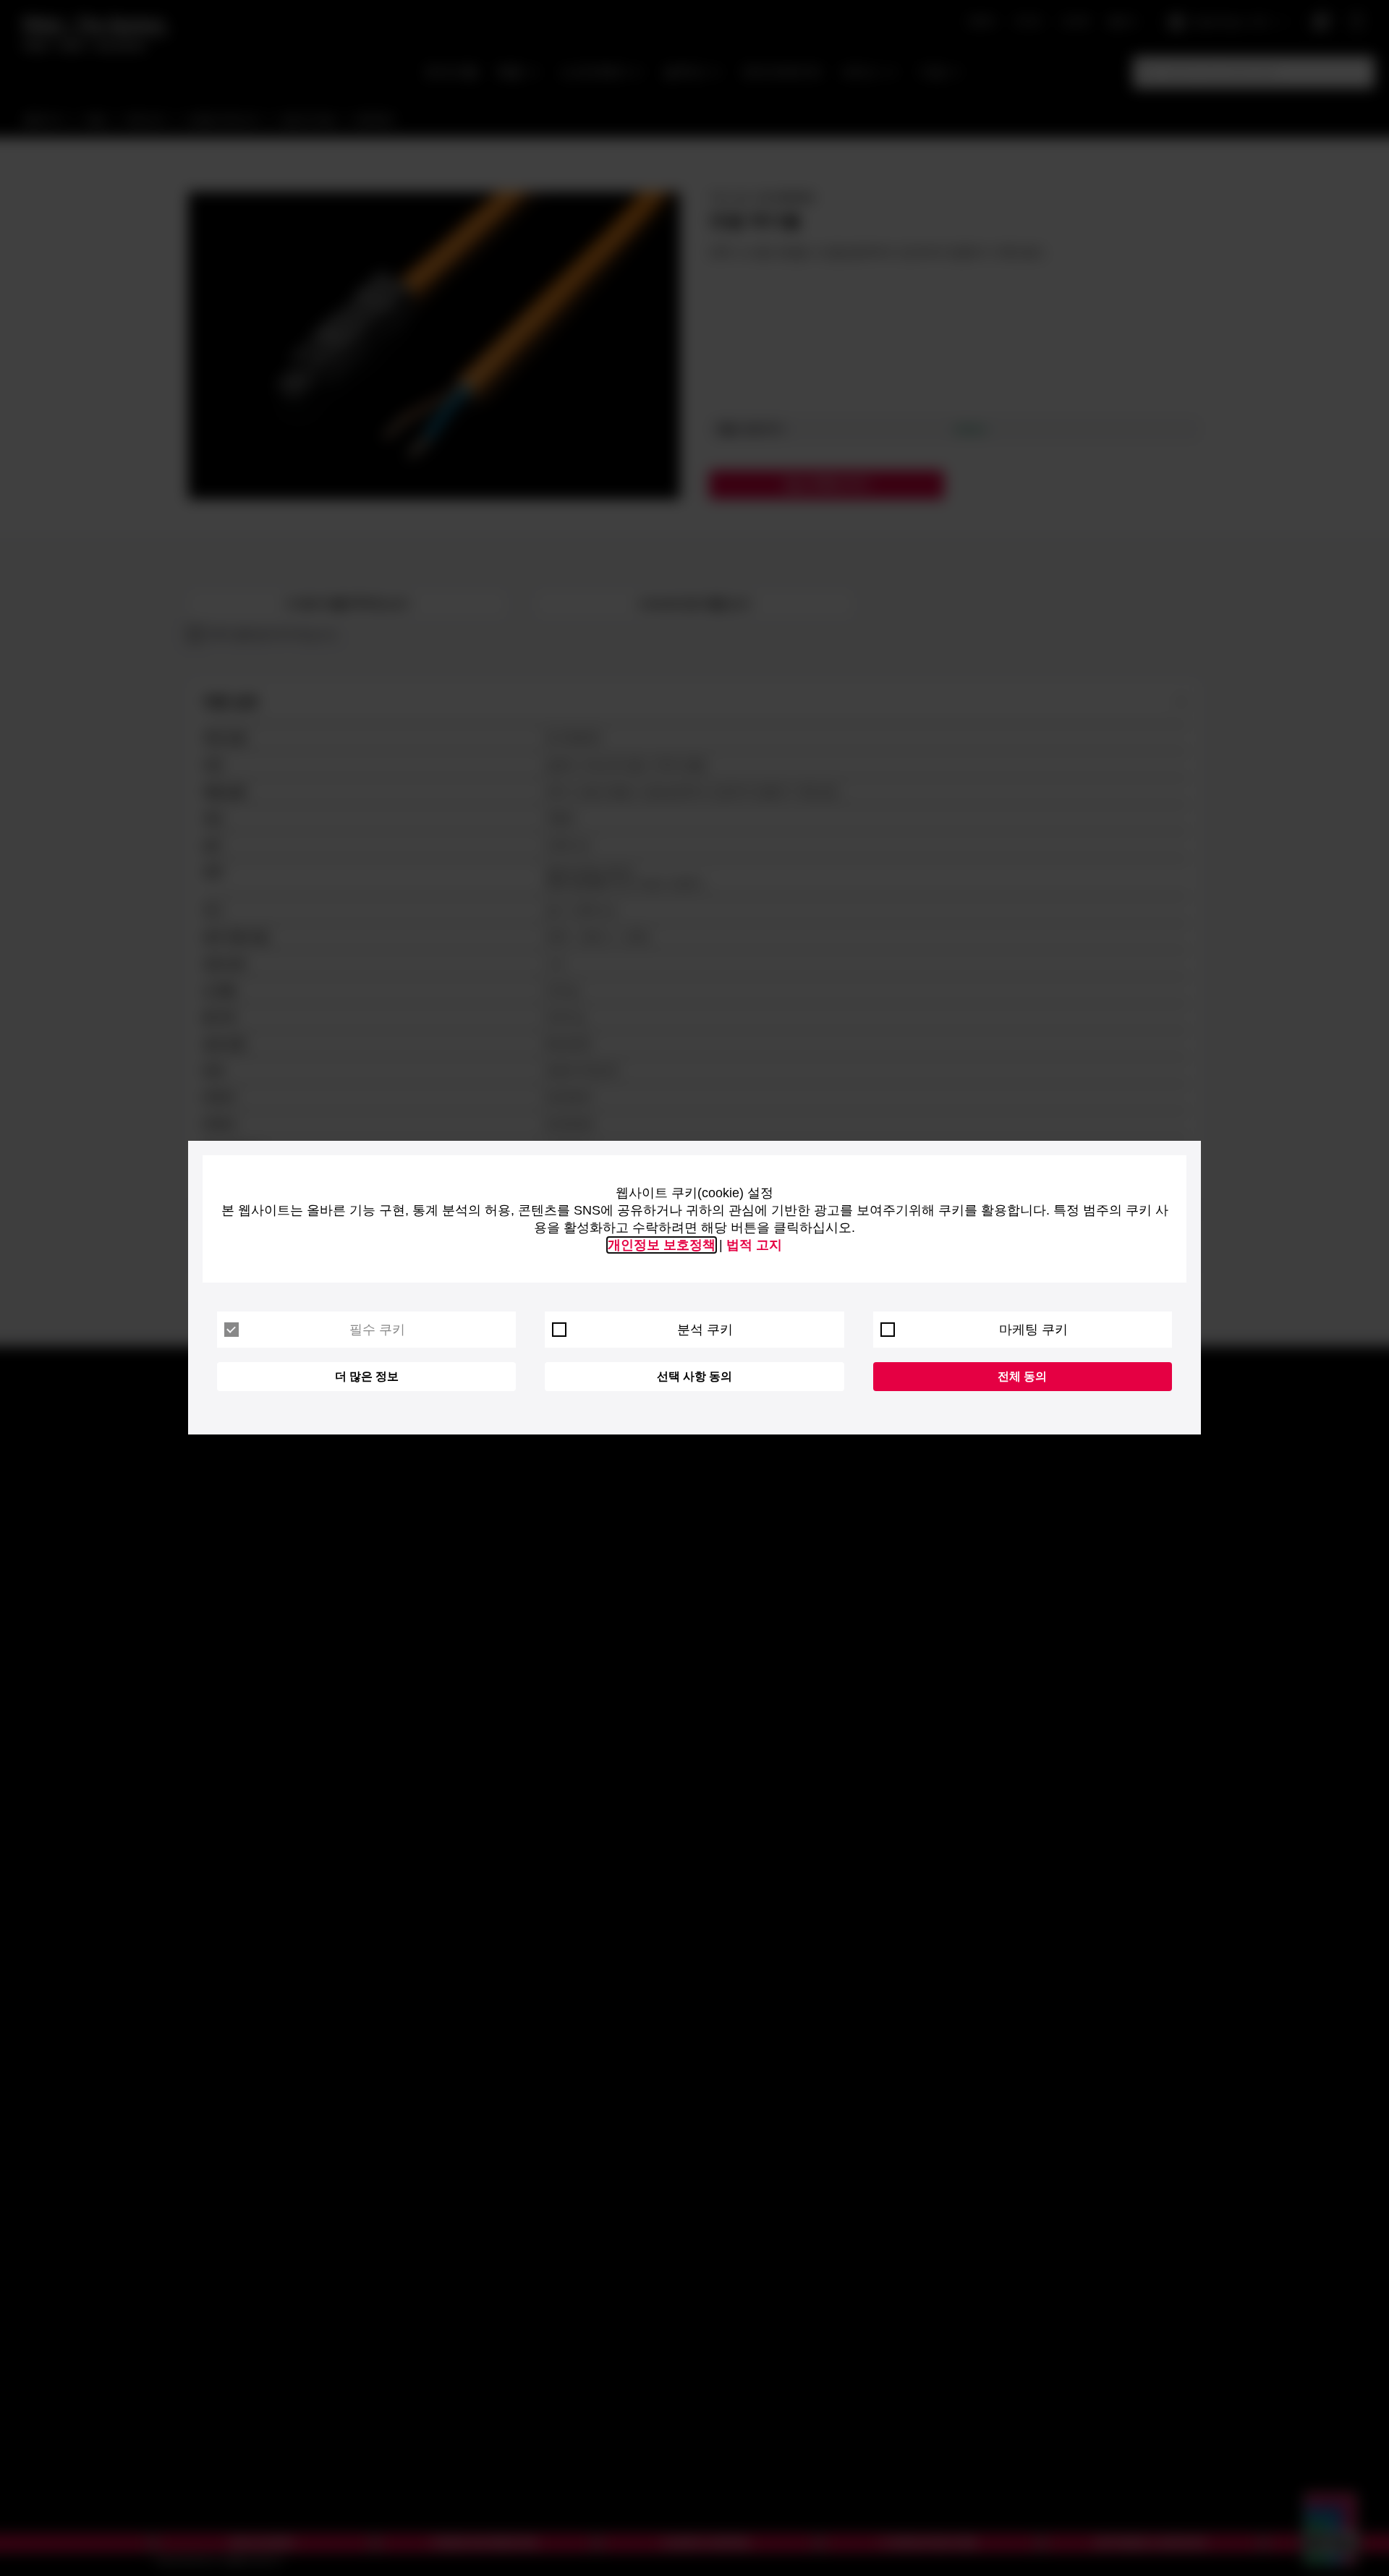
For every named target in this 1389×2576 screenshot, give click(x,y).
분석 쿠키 (705, 1330)
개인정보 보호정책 (662, 1245)
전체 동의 (1022, 1376)
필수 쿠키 (377, 1330)
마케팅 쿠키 (1033, 1330)
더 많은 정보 (367, 1376)
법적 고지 (754, 1245)
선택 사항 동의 (694, 1376)
